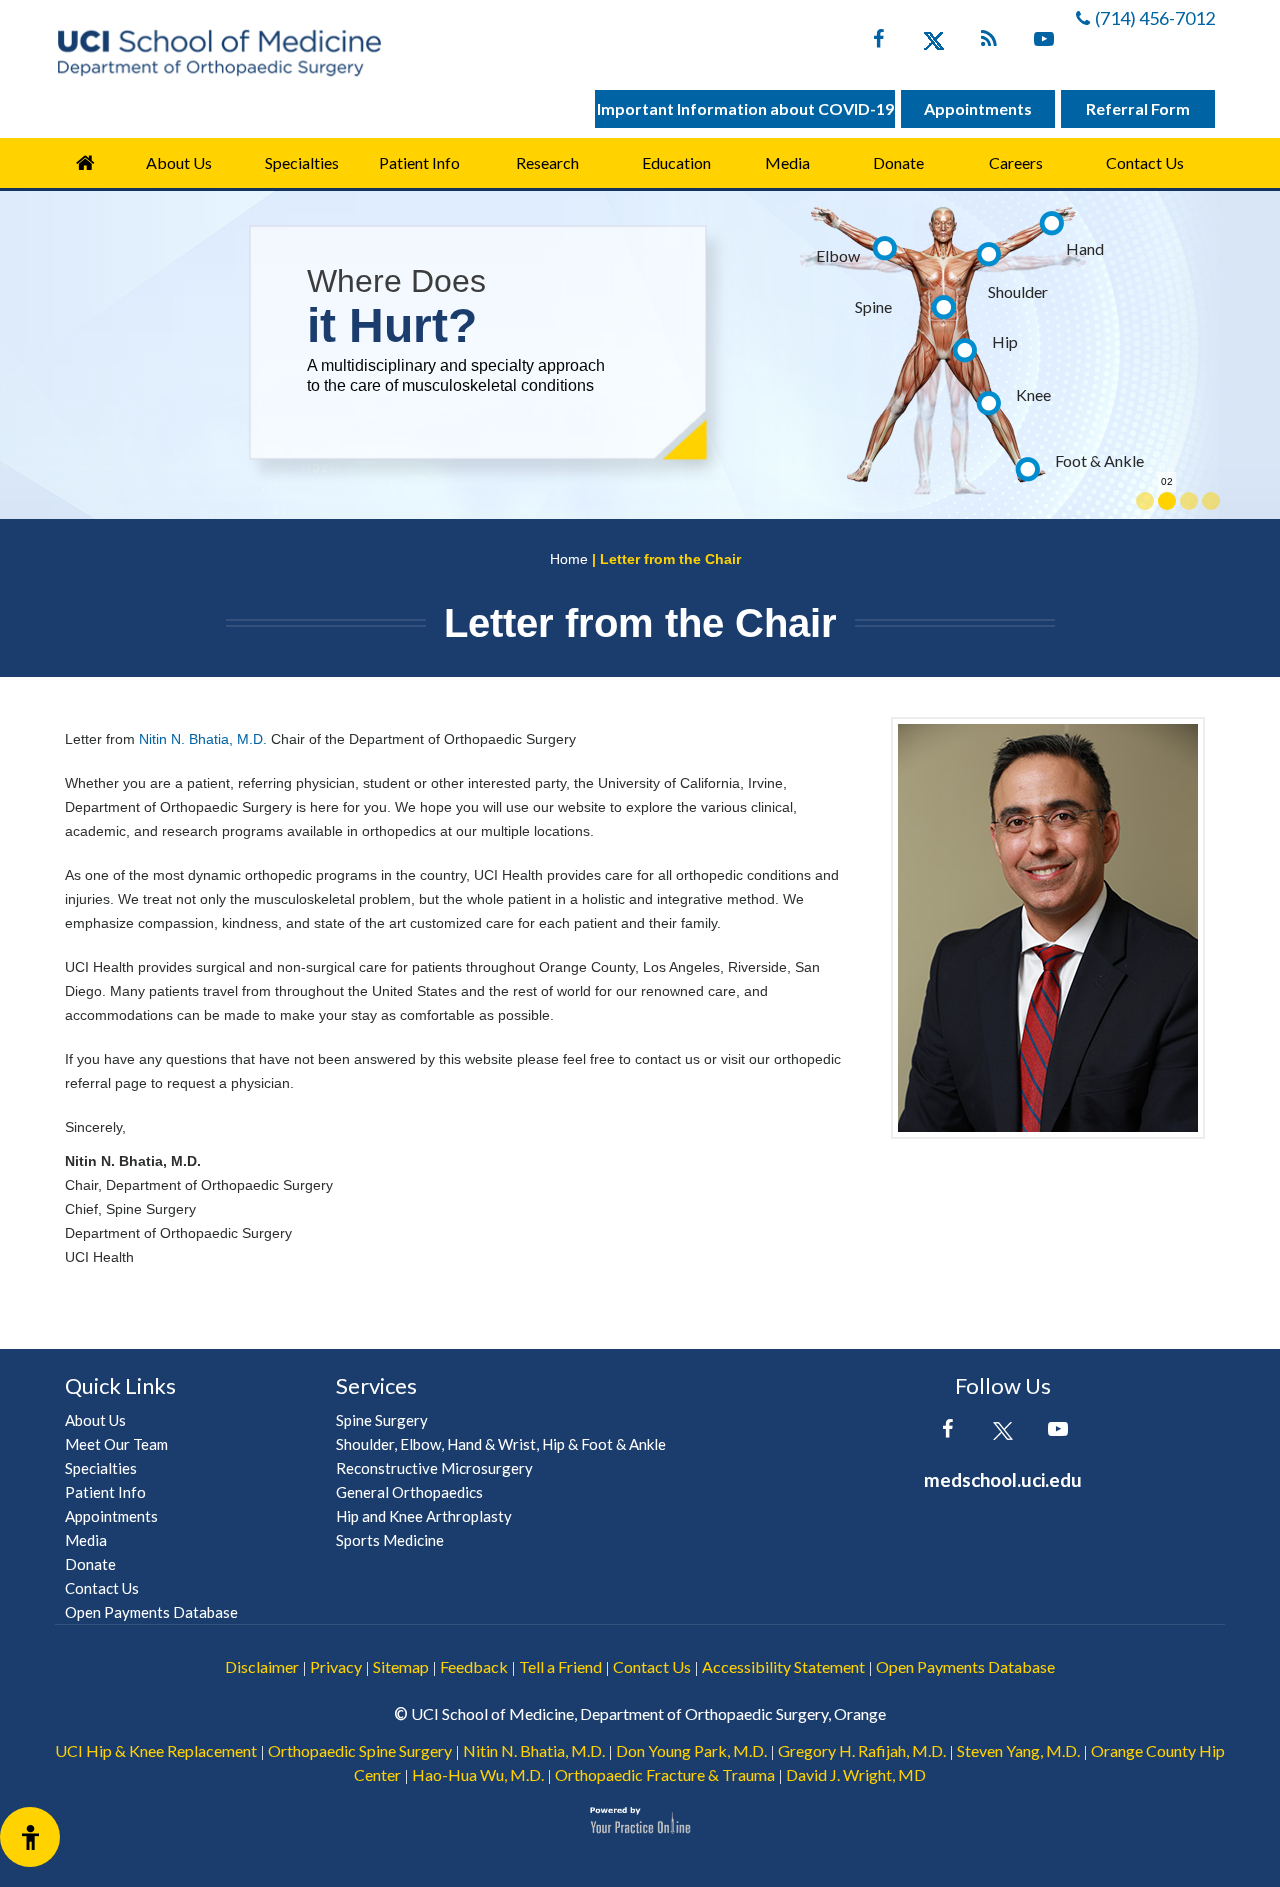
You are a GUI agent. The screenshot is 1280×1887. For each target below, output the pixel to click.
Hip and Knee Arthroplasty (424, 1516)
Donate (898, 162)
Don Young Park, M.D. (691, 1750)
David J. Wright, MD (856, 1774)
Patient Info (105, 1492)
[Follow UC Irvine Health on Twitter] (933, 43)
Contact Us (1145, 162)
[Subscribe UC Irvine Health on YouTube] (1043, 43)
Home (85, 163)
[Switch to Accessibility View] (30, 1837)
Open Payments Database (151, 1612)
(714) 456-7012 (1155, 18)
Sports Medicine (390, 1540)
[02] (1167, 501)
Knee (1033, 394)
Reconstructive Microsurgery (434, 1468)
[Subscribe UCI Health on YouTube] (1057, 1433)
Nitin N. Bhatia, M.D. (203, 739)
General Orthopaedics (409, 1492)
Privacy (336, 1666)
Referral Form (1138, 108)
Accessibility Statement (783, 1666)
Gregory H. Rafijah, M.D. (862, 1750)
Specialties (302, 162)
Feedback (474, 1666)
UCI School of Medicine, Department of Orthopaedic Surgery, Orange (648, 1713)
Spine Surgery (382, 1420)
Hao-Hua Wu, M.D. (478, 1774)
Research (547, 162)
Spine (873, 306)
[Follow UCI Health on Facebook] (947, 1433)
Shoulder (1018, 291)
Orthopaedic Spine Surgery (360, 1750)
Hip (1005, 341)
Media (787, 162)
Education (676, 162)
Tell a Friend (560, 1666)
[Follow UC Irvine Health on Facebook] (878, 43)
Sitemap (401, 1666)
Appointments (978, 108)
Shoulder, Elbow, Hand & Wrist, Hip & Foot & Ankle (501, 1444)
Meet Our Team (116, 1444)
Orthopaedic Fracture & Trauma (665, 1774)
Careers (1016, 162)
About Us (179, 162)
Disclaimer (262, 1666)
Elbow (838, 255)
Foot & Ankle (1099, 460)
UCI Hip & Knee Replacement (156, 1750)
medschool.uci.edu (1003, 1479)
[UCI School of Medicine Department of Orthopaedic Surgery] (219, 52)
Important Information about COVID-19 (745, 108)
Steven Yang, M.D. (1018, 1750)
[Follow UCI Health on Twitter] (1002, 1433)
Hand (1085, 248)
